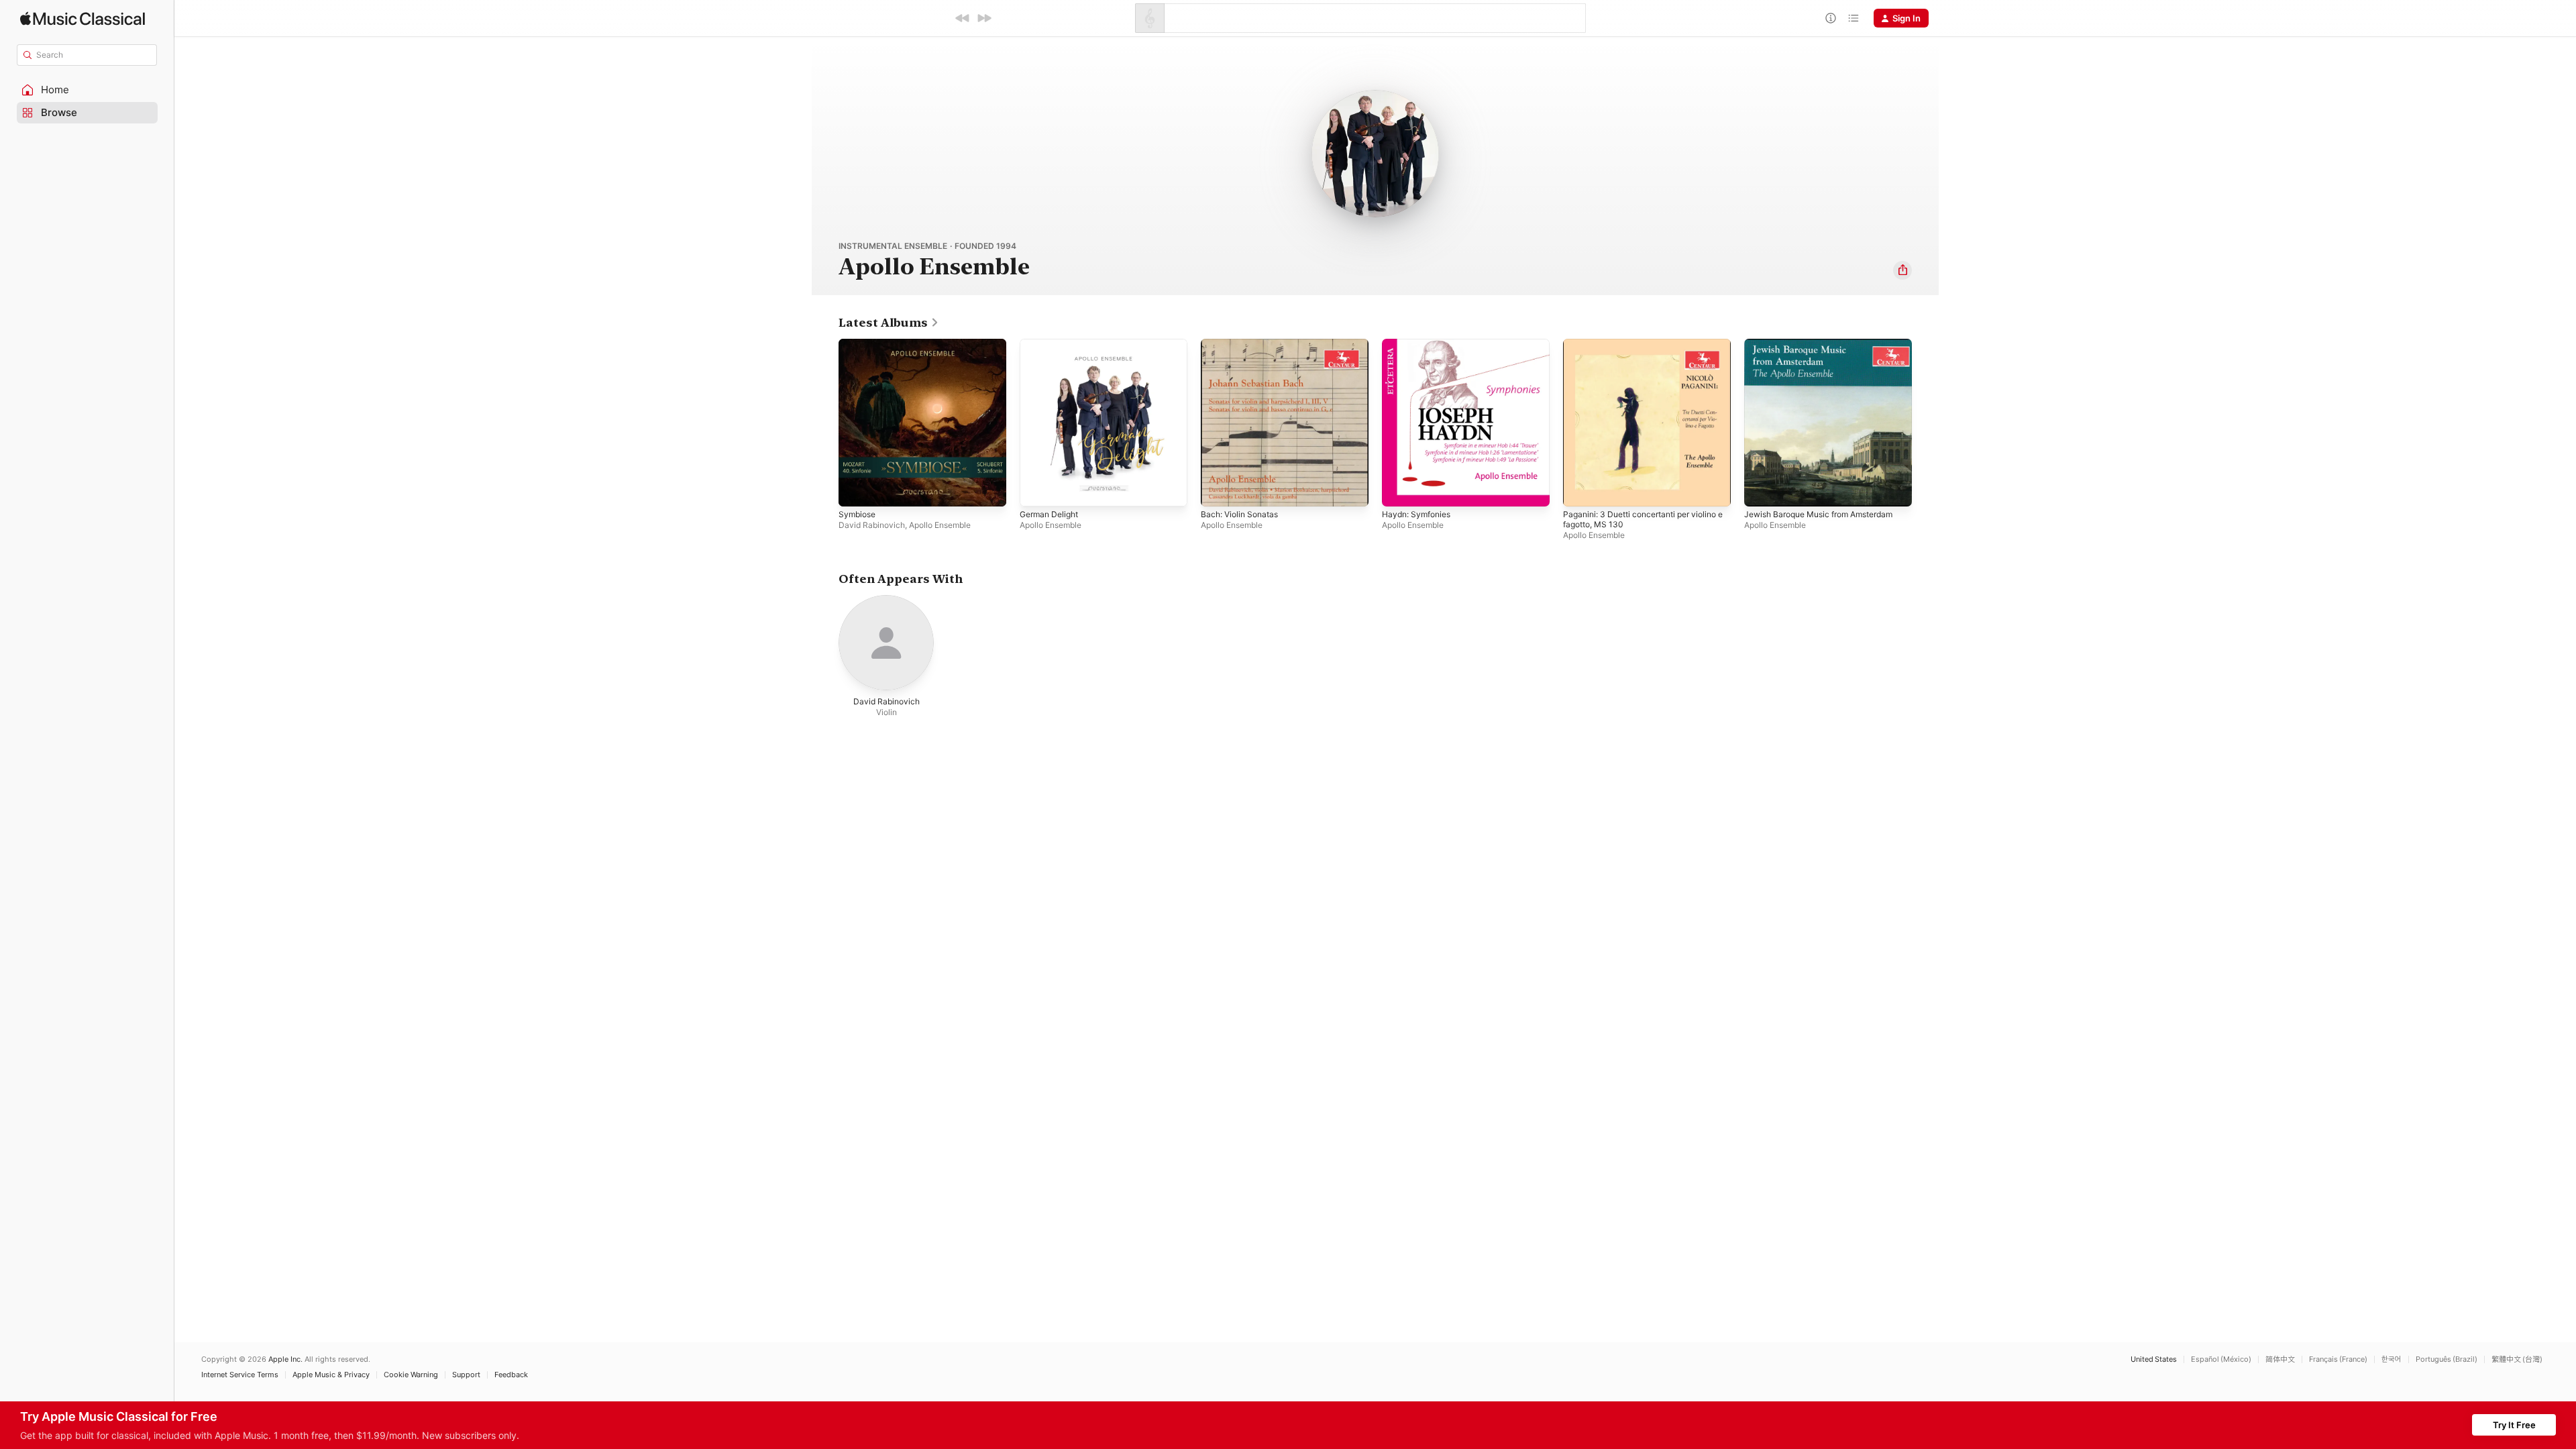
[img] (83, 18)
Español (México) (2221, 1359)
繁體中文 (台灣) (2517, 1359)
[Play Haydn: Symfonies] (1399, 490)
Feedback (511, 1375)
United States (2154, 1359)
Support (466, 1375)
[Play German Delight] (1036, 490)
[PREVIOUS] (963, 18)
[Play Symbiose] (855, 490)
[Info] (1831, 18)
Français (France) (2338, 1359)
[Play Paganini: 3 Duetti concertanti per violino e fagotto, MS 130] (1580, 490)
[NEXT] (984, 18)
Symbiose (859, 344)
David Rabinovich (872, 525)
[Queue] (1854, 18)
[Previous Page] (825, 423)
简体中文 (2280, 1359)
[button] (87, 90)
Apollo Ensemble (940, 525)
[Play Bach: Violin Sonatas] (1218, 490)
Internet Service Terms (240, 1375)
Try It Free (2514, 1425)
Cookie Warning (411, 1375)
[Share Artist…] (1902, 270)
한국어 (2392, 1359)
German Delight (1052, 344)
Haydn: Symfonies (1420, 344)
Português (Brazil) (2447, 1359)
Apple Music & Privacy (331, 1375)
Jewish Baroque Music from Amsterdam (1828, 344)
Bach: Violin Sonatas (1243, 344)
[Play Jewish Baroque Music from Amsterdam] (1761, 490)
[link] (889, 323)
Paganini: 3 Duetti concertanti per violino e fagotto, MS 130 (1633, 350)
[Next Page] (1925, 423)
